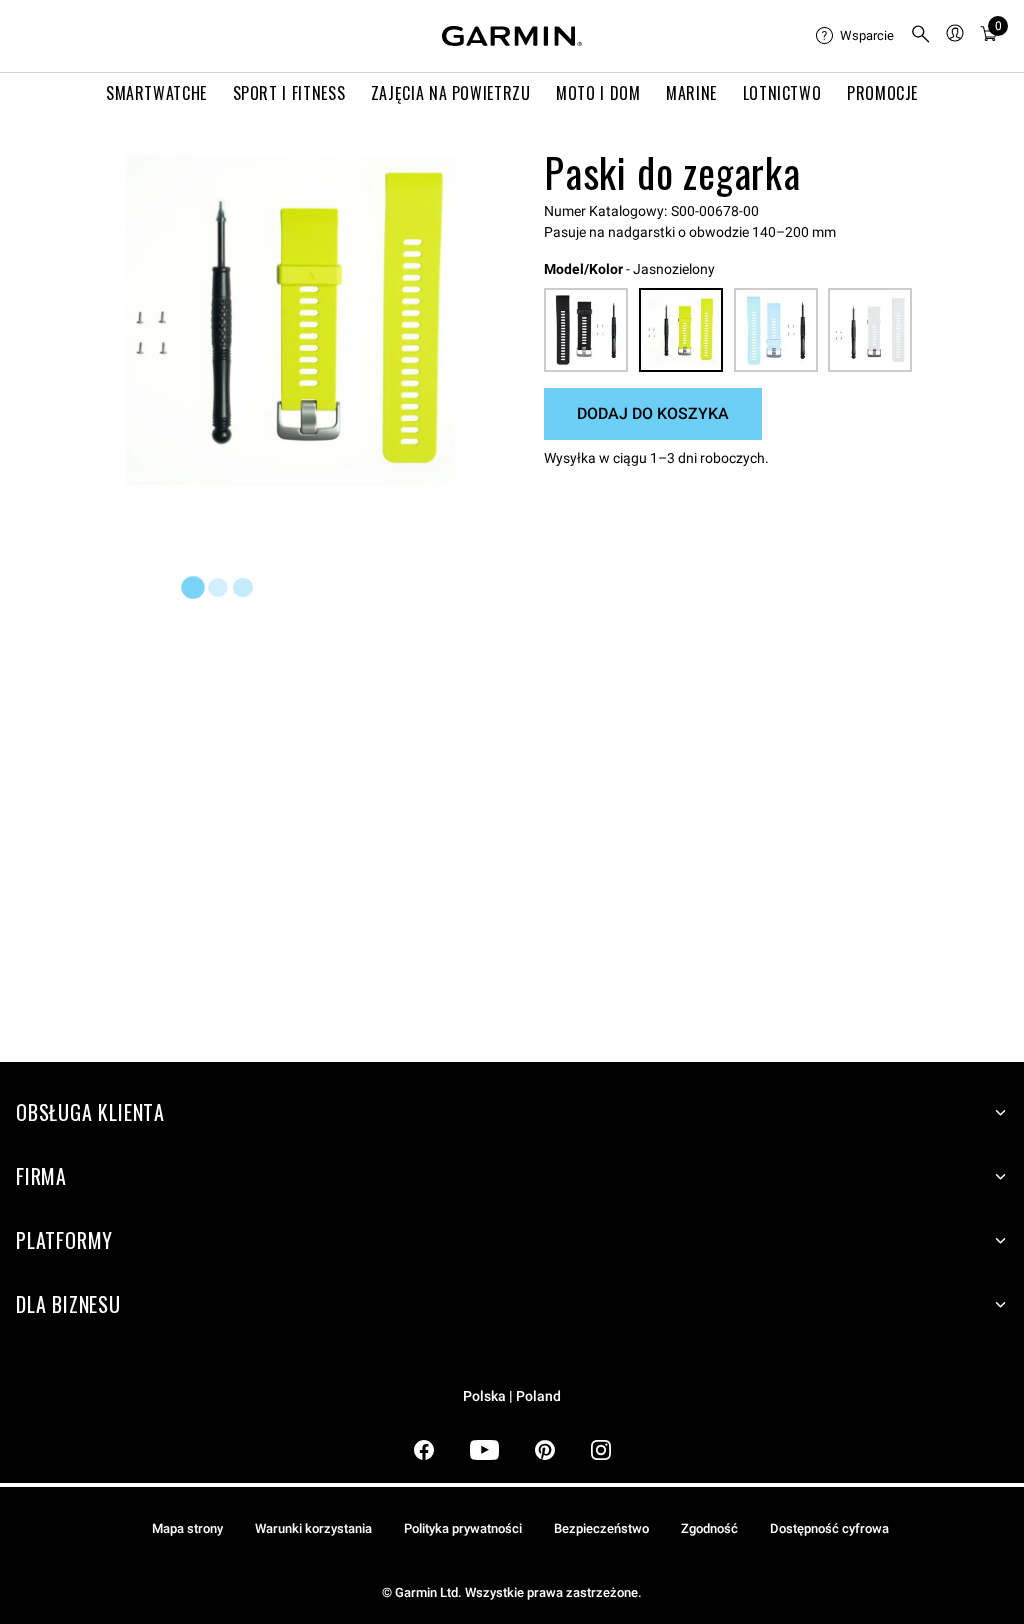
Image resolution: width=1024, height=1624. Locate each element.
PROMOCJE (882, 93)
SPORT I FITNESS (289, 93)
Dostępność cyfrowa (829, 1528)
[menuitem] (855, 36)
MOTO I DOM (598, 93)
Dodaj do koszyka (653, 413)
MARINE (691, 93)
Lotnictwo (782, 93)
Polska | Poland (512, 1396)
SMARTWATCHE (156, 93)
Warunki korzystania (313, 1528)
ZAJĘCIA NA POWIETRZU (451, 93)
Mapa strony (187, 1528)
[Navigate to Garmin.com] (512, 36)
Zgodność (709, 1528)
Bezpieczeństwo (601, 1528)
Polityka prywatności (463, 1528)
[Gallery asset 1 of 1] (290, 320)
